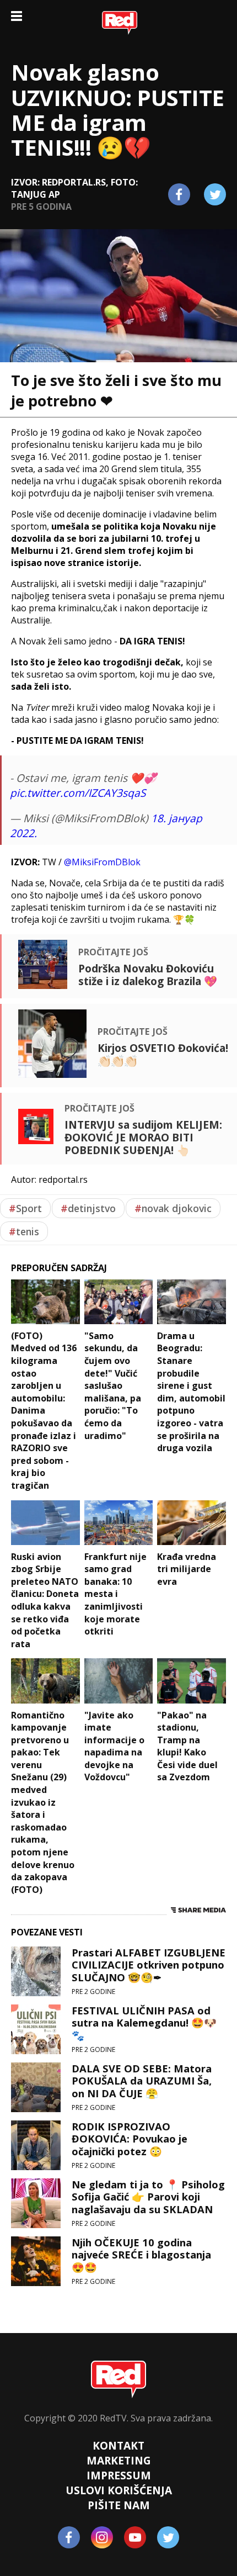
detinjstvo (88, 1208)
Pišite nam (119, 2505)
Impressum (119, 2475)
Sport (25, 1208)
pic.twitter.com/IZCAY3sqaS (78, 793)
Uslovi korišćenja (119, 2490)
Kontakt (118, 2445)
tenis (24, 1231)
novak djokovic (173, 1208)
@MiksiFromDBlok (102, 862)
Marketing (119, 2460)
